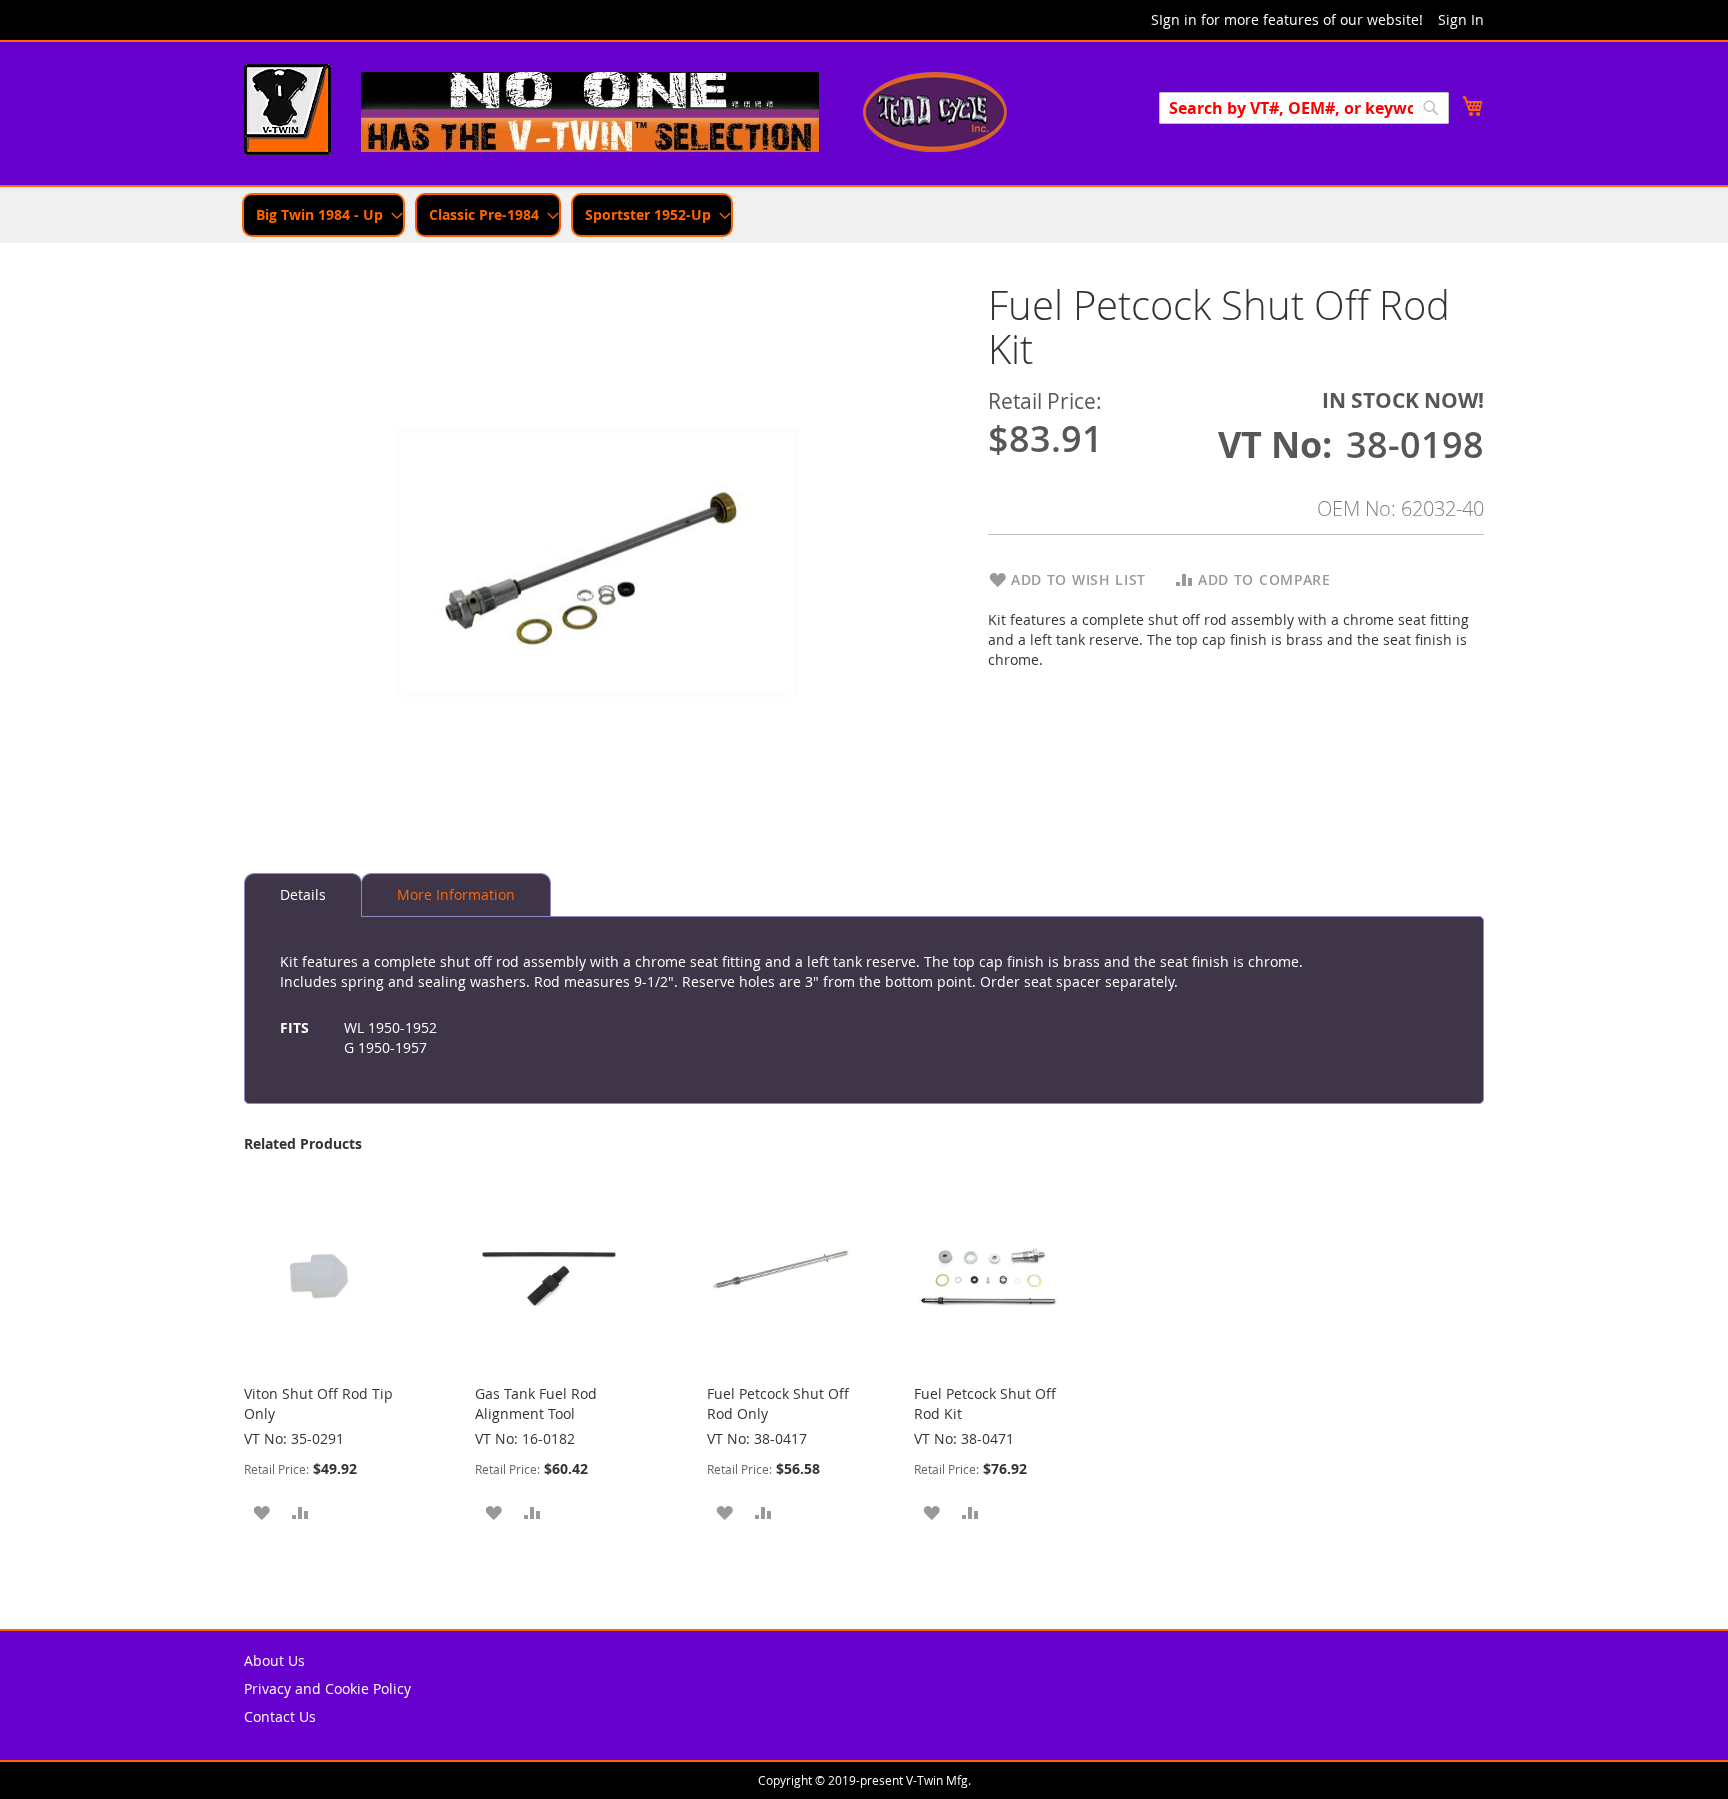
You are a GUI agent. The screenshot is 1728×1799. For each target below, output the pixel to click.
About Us (274, 1660)
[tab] (303, 895)
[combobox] (1304, 108)
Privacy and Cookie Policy (327, 1688)
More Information (456, 894)
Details (303, 894)
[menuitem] (323, 215)
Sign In (1461, 19)
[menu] (864, 215)
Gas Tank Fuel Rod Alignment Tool (536, 1403)
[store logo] (287, 112)
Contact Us (280, 1716)
